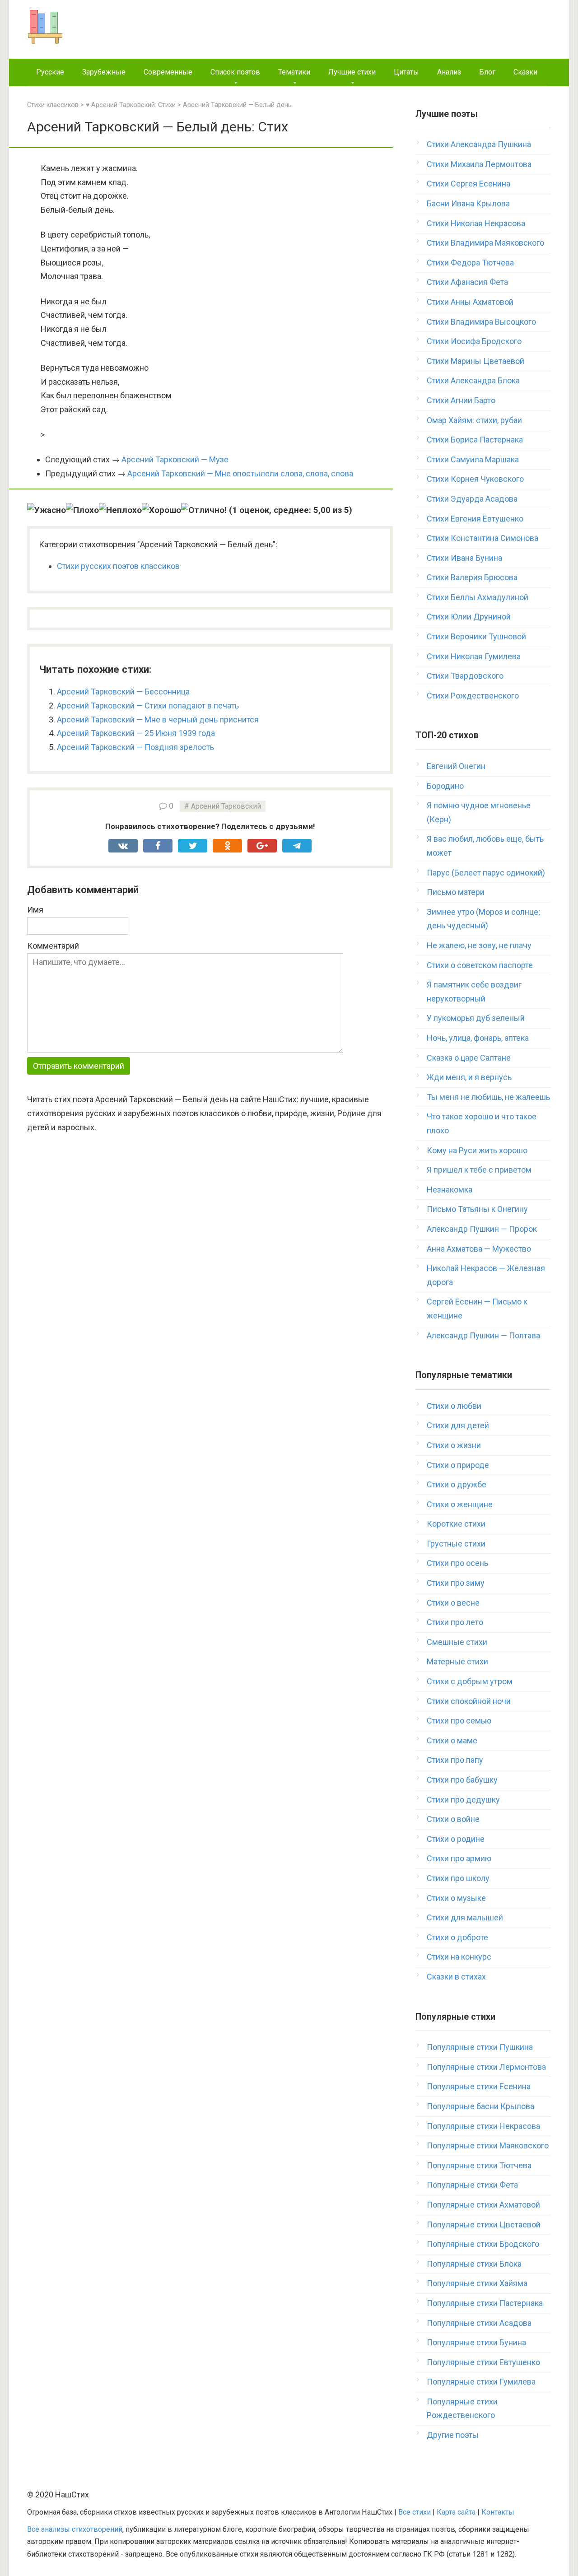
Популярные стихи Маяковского (488, 2145)
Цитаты (406, 72)
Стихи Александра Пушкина (479, 144)
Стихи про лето (455, 1622)
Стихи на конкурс (459, 1957)
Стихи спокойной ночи (469, 1701)
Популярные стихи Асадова (479, 2323)
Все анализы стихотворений (75, 2529)
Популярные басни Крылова (480, 2106)
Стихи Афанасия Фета (467, 282)
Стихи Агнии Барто (461, 400)
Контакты (498, 2512)
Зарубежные (104, 72)
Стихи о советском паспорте (480, 965)
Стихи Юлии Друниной (469, 617)
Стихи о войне (453, 1819)
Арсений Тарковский (226, 806)
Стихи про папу (455, 1760)
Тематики (294, 72)
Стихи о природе (458, 1465)
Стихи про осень (457, 1563)
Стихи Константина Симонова (482, 538)
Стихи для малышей (465, 1917)
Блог (487, 72)
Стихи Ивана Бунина (464, 558)
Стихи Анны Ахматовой (470, 302)
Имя (35, 910)
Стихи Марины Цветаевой (475, 361)
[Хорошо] (161, 510)
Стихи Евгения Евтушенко (475, 519)
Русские (50, 72)
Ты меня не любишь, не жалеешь (488, 1097)
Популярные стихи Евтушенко (483, 2362)
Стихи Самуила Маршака (473, 459)
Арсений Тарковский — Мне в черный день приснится (158, 720)
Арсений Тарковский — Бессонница (123, 692)
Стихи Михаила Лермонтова (479, 164)
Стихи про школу (458, 1878)
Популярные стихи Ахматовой (483, 2205)
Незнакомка (450, 1190)
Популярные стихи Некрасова (483, 2126)
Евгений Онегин (456, 766)
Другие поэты (453, 2435)
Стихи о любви (454, 1406)
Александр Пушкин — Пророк (482, 1229)
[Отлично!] (204, 510)
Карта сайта (456, 2512)
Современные (168, 72)
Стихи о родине (456, 1839)
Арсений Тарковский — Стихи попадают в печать (148, 706)
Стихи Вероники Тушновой (476, 636)
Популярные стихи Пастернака (485, 2303)
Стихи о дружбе (457, 1484)
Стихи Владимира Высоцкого (481, 322)
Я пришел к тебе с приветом (479, 1170)
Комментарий (53, 946)
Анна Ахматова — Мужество (479, 1249)
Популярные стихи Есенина (479, 2086)
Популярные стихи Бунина (476, 2342)
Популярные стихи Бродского (483, 2244)
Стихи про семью (459, 1721)
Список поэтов (235, 72)
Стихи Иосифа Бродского (474, 341)
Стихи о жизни (454, 1445)
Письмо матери (456, 892)
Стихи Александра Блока (473, 380)
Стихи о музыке (456, 1898)
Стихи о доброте (457, 1937)
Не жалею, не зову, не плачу (479, 945)
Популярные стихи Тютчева (479, 2165)
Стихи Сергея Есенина (468, 184)
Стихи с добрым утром (470, 1681)
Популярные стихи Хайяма (477, 2283)
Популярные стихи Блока (474, 2264)
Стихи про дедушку (463, 1800)
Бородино (445, 786)
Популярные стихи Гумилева (481, 2382)
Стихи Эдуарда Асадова (472, 499)
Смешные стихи (457, 1642)
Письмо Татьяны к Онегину (477, 1209)
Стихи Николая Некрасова (476, 223)
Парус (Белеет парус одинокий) (486, 873)
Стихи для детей (458, 1425)
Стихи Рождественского (473, 696)
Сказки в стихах (456, 1977)
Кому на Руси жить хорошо (477, 1150)
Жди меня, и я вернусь (469, 1077)
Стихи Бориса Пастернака (475, 440)
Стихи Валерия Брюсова (472, 577)
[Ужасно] (47, 510)
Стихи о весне (453, 1603)
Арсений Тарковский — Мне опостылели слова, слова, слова (240, 473)
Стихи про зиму (456, 1583)
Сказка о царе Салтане (469, 1058)
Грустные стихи (456, 1544)
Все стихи (415, 2512)
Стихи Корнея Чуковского (475, 479)
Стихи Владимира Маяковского (485, 243)
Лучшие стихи (352, 72)
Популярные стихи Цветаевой (484, 2224)
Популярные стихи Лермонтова (486, 2067)
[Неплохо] (120, 510)
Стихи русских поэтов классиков (118, 566)
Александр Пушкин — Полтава (483, 1335)
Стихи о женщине (460, 1504)
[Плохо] (82, 510)
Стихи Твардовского (465, 676)
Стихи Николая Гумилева (474, 656)
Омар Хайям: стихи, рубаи (474, 420)
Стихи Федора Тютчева (470, 263)
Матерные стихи (457, 1661)
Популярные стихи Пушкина (480, 2047)
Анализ (449, 72)
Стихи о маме (452, 1740)
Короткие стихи (456, 1524)
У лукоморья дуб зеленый (476, 1018)
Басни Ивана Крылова (468, 203)
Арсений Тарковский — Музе (175, 459)
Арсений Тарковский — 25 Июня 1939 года (136, 733)
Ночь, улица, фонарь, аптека (478, 1038)
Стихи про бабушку (462, 1780)
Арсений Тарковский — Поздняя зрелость (135, 747)
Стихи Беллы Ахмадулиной (478, 597)
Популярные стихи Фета (472, 2185)
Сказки (525, 72)
